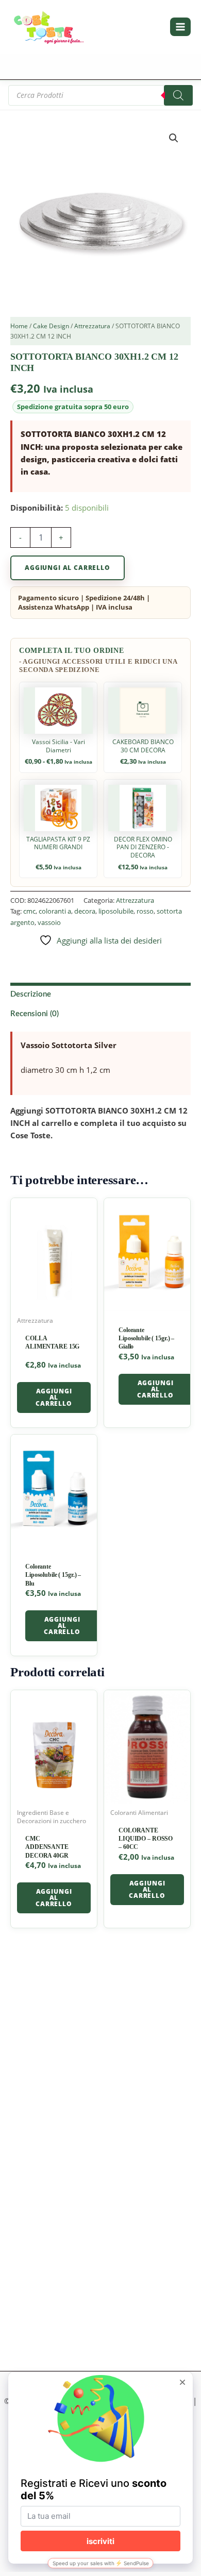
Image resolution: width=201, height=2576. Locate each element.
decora (85, 911)
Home (19, 326)
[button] (174, 138)
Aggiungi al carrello (68, 568)
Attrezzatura (92, 326)
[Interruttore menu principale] (180, 27)
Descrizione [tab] (31, 994)
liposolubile (116, 911)
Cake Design (51, 326)
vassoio (49, 922)
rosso (145, 911)
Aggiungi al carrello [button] (54, 1397)
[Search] (178, 95)
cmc (29, 911)
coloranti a (55, 911)
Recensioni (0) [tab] (35, 1014)
